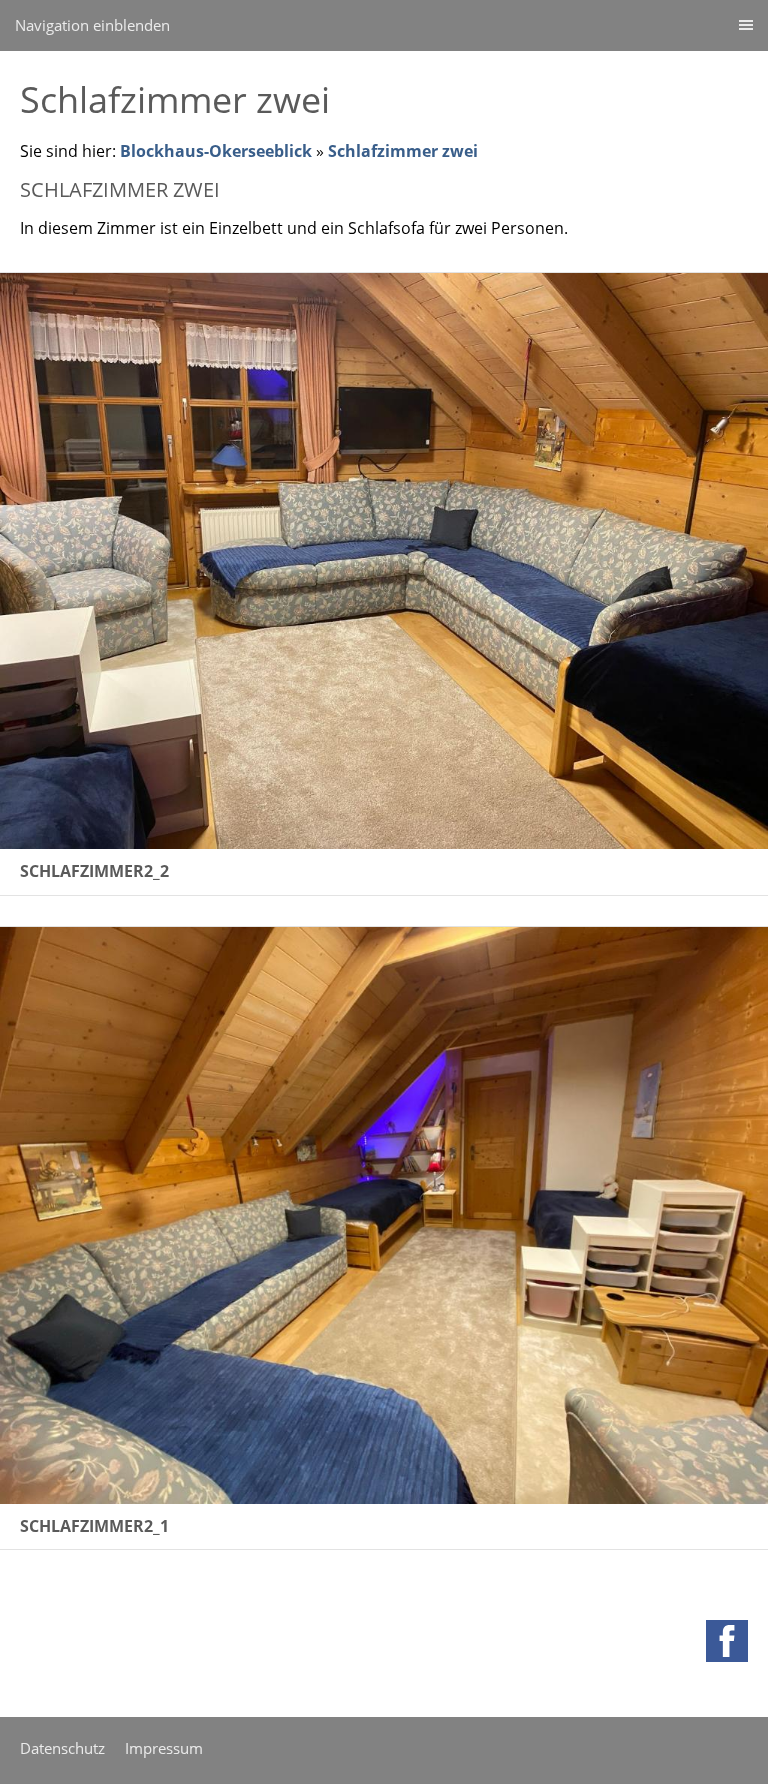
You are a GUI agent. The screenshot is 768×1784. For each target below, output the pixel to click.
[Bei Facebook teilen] (727, 1641)
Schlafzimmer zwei (403, 151)
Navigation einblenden (92, 25)
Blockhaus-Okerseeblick (216, 151)
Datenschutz (62, 1748)
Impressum (164, 1748)
